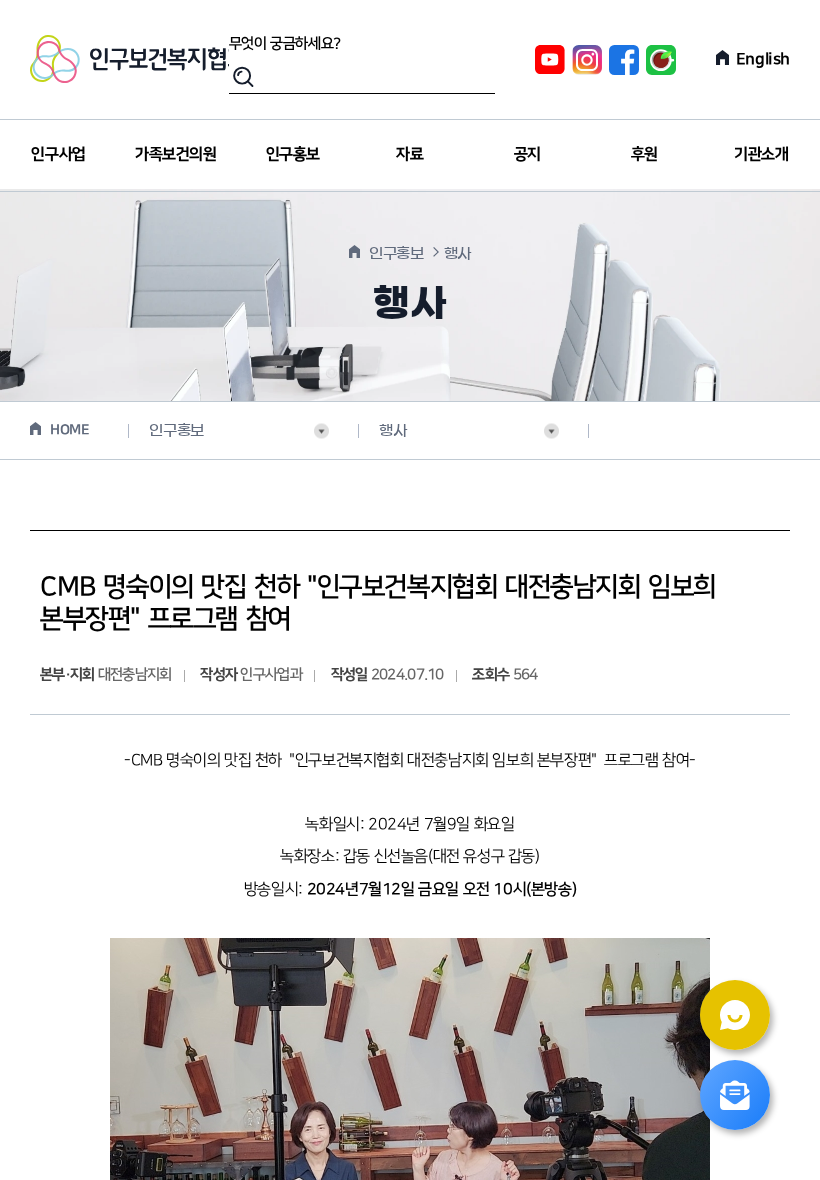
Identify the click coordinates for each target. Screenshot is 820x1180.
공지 (527, 154)
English (763, 59)
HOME (69, 430)
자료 (409, 154)
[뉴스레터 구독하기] (735, 1095)
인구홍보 (293, 154)
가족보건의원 (176, 154)
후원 (644, 154)
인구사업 (58, 154)
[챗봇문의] (735, 1015)
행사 (392, 430)
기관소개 (761, 154)
